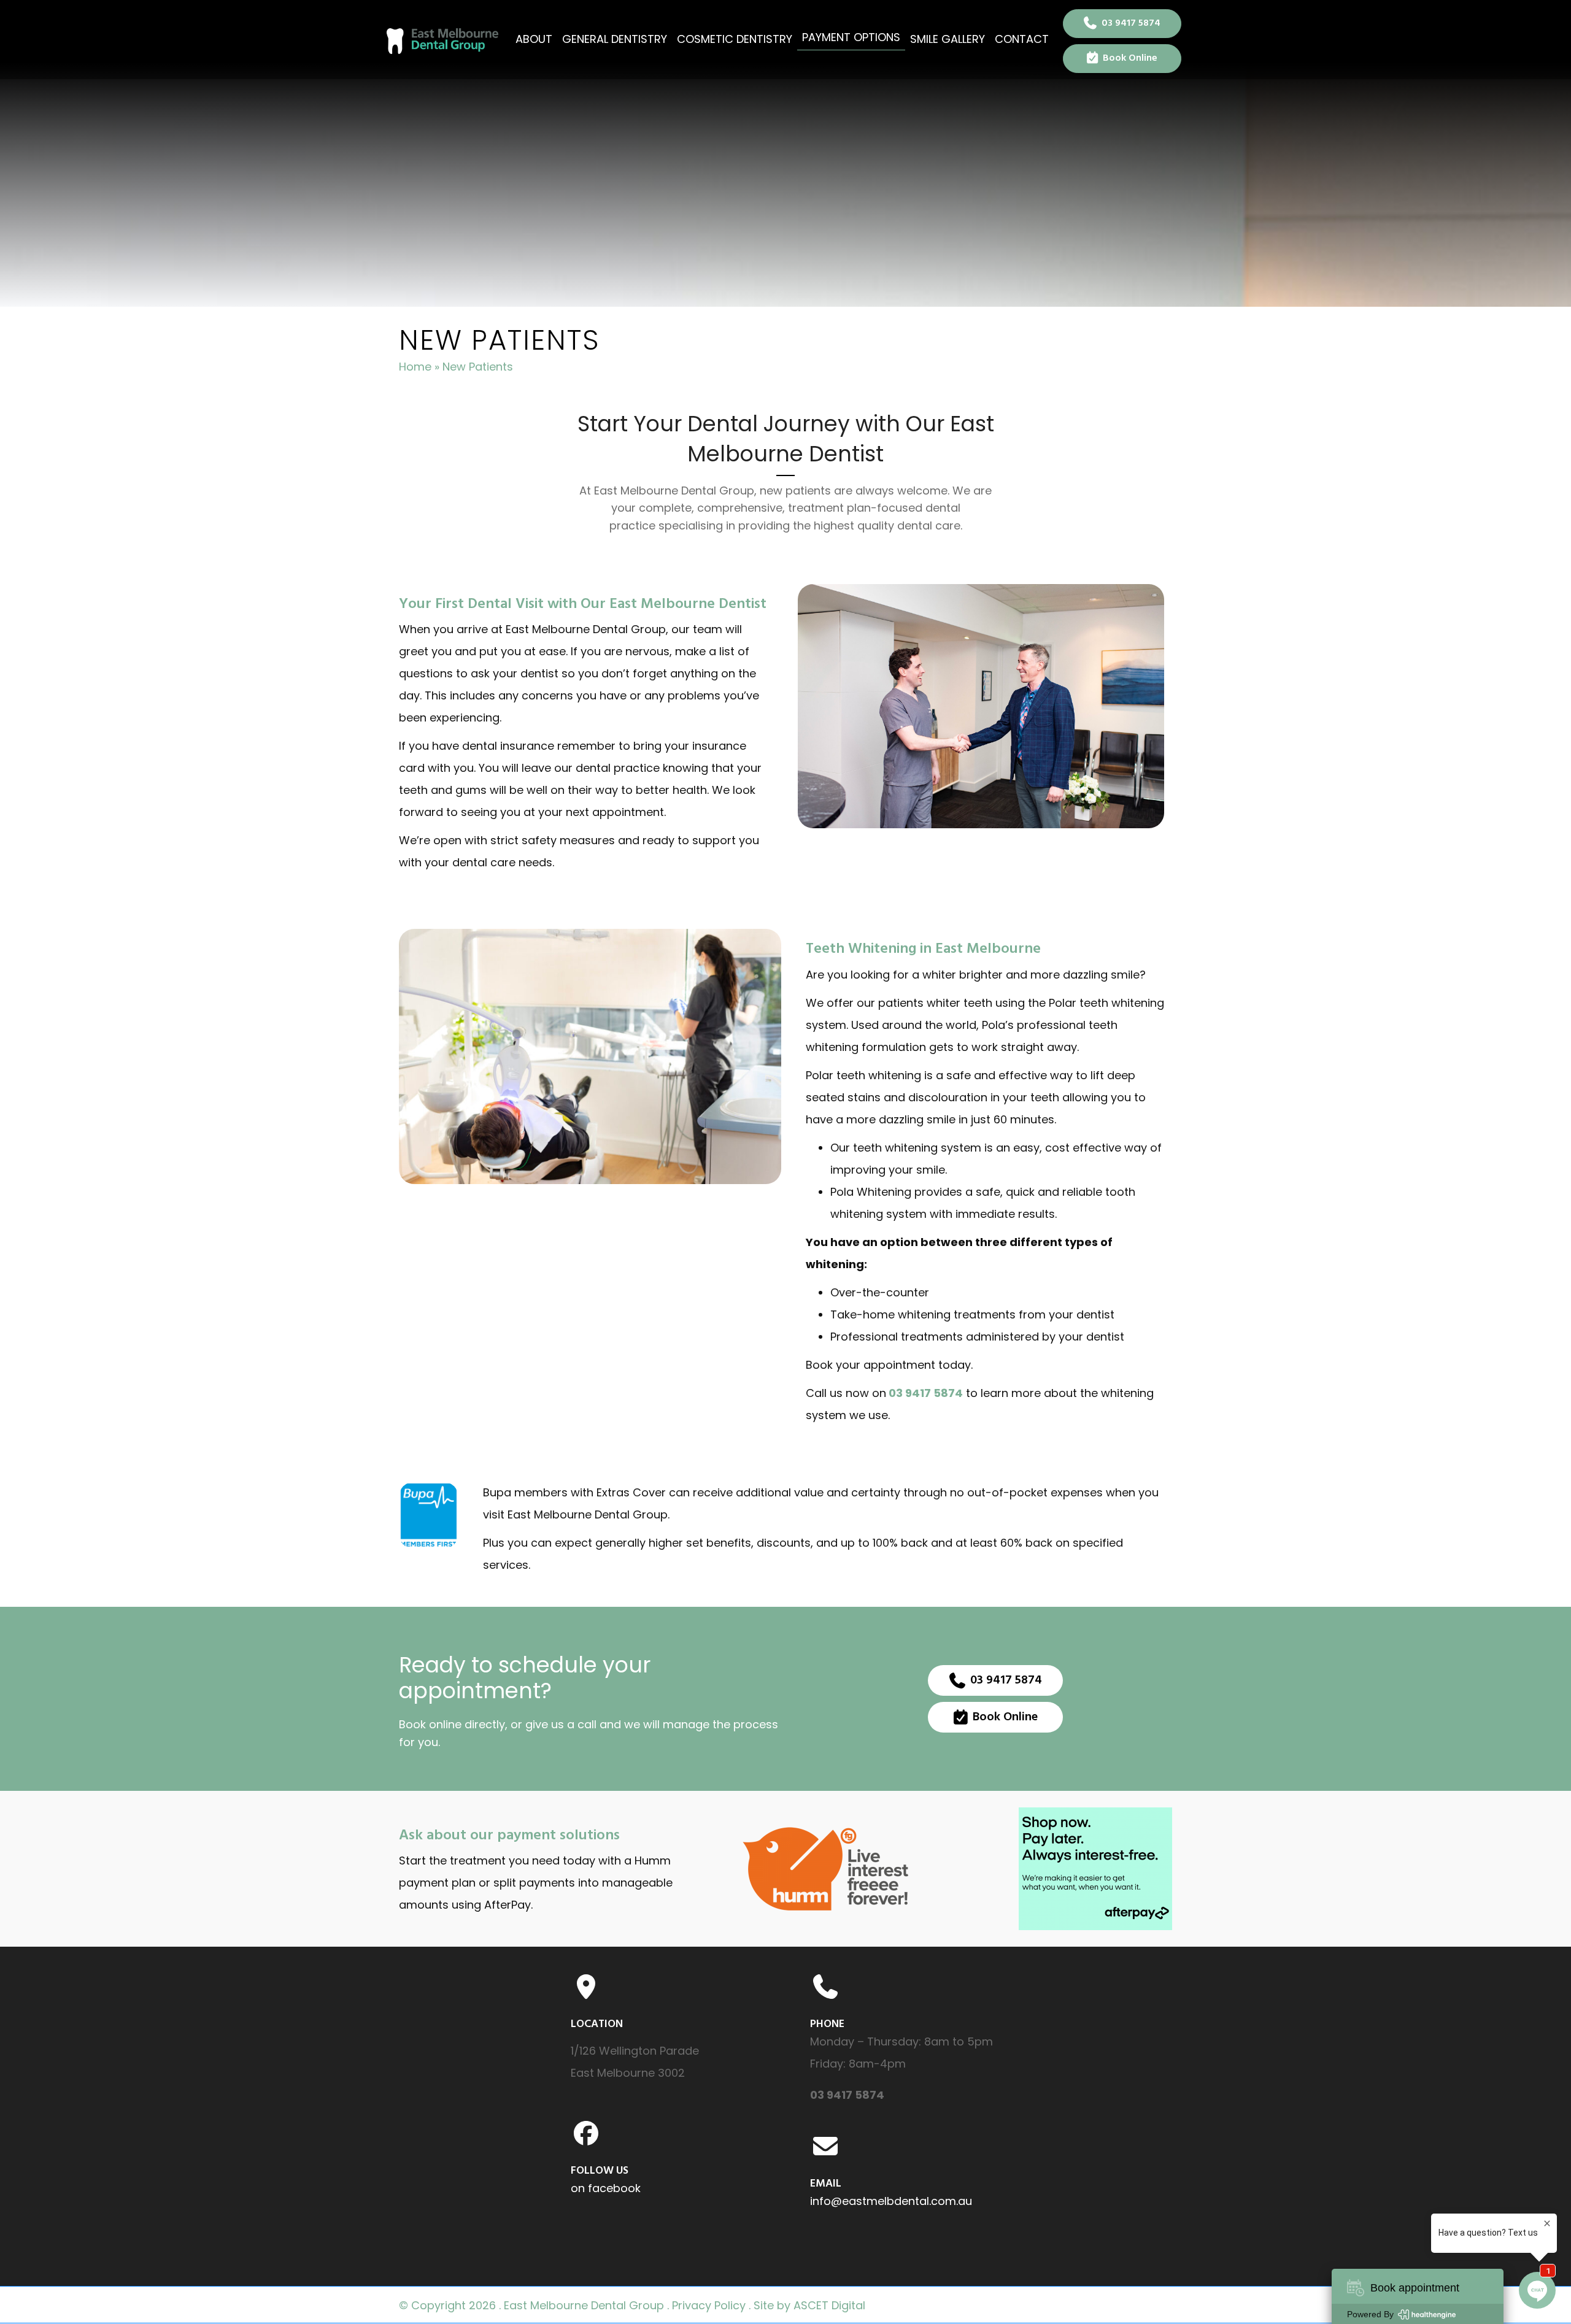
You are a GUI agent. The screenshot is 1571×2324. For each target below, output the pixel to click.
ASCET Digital (829, 2305)
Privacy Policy (709, 2305)
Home (415, 367)
